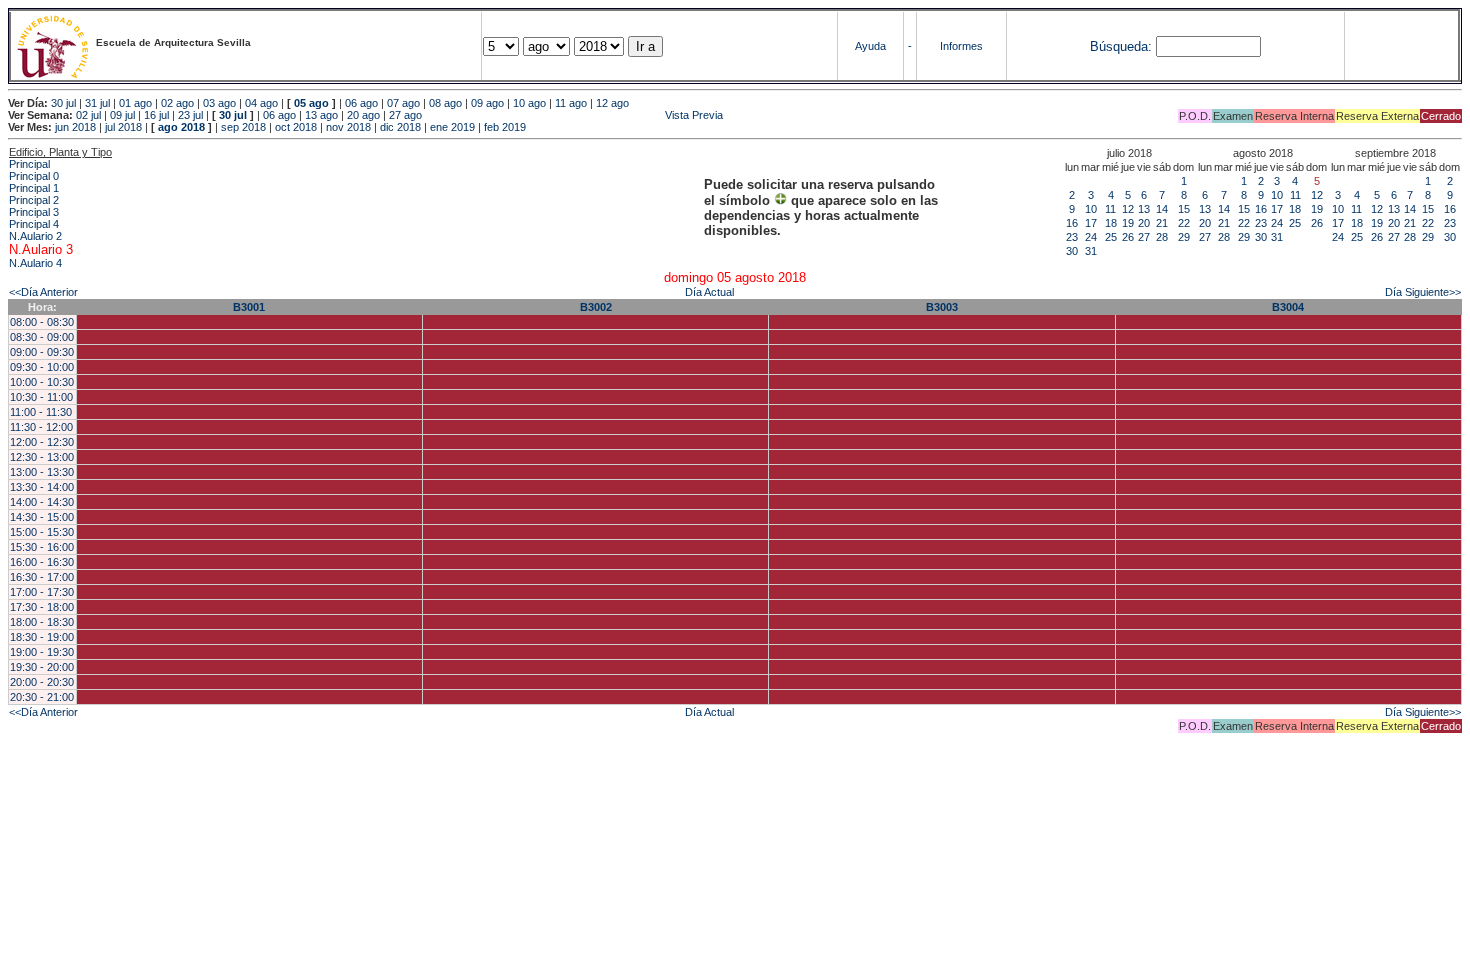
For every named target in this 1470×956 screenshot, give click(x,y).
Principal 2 (34, 200)
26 (1128, 237)
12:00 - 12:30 (42, 442)
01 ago (135, 103)
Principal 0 (34, 176)
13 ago (321, 115)
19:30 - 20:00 (42, 667)
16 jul (156, 115)
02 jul (88, 115)
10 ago (529, 103)
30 (1072, 251)
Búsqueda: (1121, 46)
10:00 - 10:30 (42, 382)
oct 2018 (296, 127)
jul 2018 (123, 127)
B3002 (596, 307)
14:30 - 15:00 (42, 517)
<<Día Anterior (43, 292)
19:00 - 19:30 (42, 652)
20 (1144, 223)
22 (1184, 223)
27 (1144, 237)
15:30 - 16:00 (42, 547)
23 (1072, 237)
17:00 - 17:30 (42, 592)
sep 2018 (243, 127)
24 (1091, 237)
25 (1111, 237)
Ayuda (870, 46)
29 (1184, 237)
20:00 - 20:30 (42, 682)
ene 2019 (452, 127)
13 (1144, 209)
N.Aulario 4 (35, 263)
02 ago (177, 103)
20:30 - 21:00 (42, 697)
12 (1128, 209)
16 (1072, 223)
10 (1091, 209)
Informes (961, 46)
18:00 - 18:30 (42, 622)
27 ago (405, 115)
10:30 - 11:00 (41, 397)
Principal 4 (34, 224)
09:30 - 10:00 (42, 367)
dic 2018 (400, 127)
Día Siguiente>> (1423, 292)
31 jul (97, 103)
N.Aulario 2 (35, 236)
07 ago (403, 103)
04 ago (261, 103)
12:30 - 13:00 (42, 457)
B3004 (1288, 307)
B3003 (942, 307)
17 (1091, 223)
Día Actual (709, 292)
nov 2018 (348, 127)
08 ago (445, 103)
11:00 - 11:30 (41, 412)
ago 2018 (181, 127)
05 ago (311, 103)
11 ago (571, 103)
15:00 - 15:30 (42, 532)
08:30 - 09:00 (42, 337)
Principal (29, 164)
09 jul (122, 115)
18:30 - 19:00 (42, 637)
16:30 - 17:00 (42, 577)
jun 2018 (75, 127)
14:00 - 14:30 (42, 502)
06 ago (361, 103)
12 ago (612, 103)
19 (1128, 223)
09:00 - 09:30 (42, 352)
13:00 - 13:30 (42, 472)
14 (1162, 209)
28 (1162, 237)
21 (1162, 223)
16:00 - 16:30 (42, 562)
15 (1184, 209)
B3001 (249, 307)
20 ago (363, 115)
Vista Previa (574, 115)
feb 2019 (505, 127)
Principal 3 (34, 212)
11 (1110, 209)
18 (1111, 223)
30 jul (63, 103)
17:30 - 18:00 (42, 607)
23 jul (190, 115)
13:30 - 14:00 (42, 487)
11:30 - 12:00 (41, 427)
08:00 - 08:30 (42, 322)
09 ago (487, 103)
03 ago (219, 103)
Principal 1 (34, 188)
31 (1091, 251)
